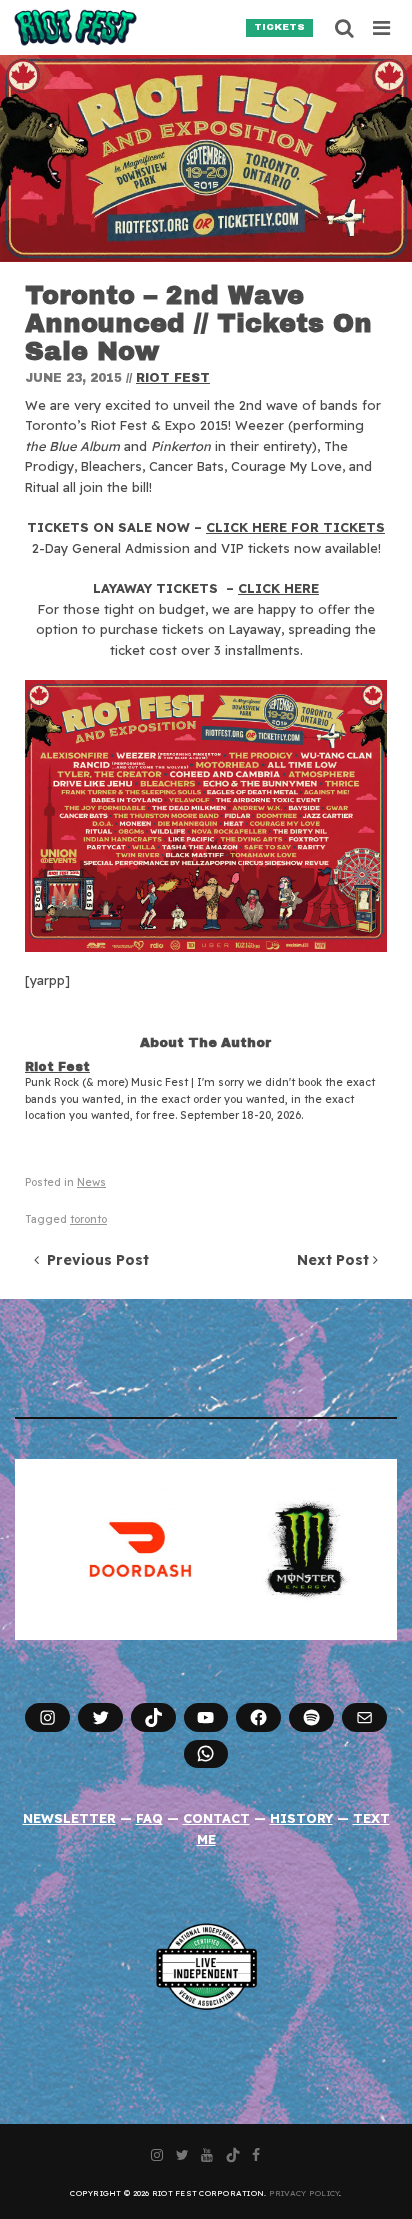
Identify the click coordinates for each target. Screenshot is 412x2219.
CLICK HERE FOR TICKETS (295, 527)
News (91, 1182)
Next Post (335, 1260)
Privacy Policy (304, 2193)
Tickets (279, 27)
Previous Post (94, 1260)
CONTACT (216, 1818)
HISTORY (301, 1818)
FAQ (149, 1818)
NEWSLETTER (69, 1818)
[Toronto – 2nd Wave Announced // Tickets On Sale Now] (206, 158)
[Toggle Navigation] (382, 28)
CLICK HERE (278, 588)
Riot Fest (173, 378)
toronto (88, 1219)
